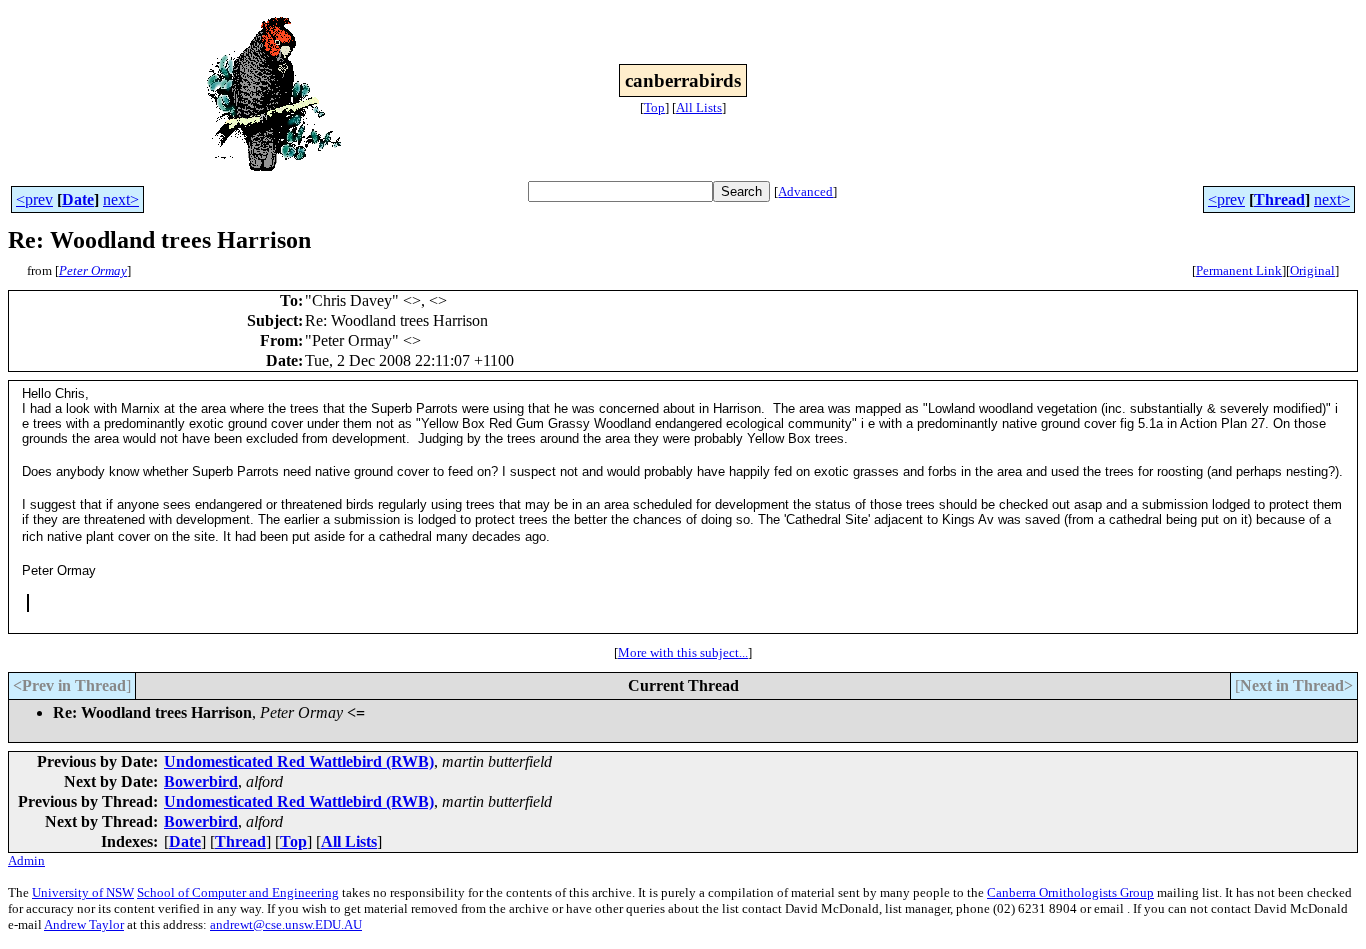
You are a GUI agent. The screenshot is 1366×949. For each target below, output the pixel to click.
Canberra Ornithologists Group (1070, 892)
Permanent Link (1239, 270)
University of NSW (83, 892)
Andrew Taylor (84, 924)
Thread (1279, 199)
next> (121, 199)
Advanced (805, 191)
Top (654, 107)
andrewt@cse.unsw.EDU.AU (286, 924)
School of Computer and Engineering (238, 892)
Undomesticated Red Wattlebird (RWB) (299, 761)
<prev (34, 199)
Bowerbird (201, 781)
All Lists (699, 107)
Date (78, 199)
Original (1312, 270)
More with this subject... (683, 652)
